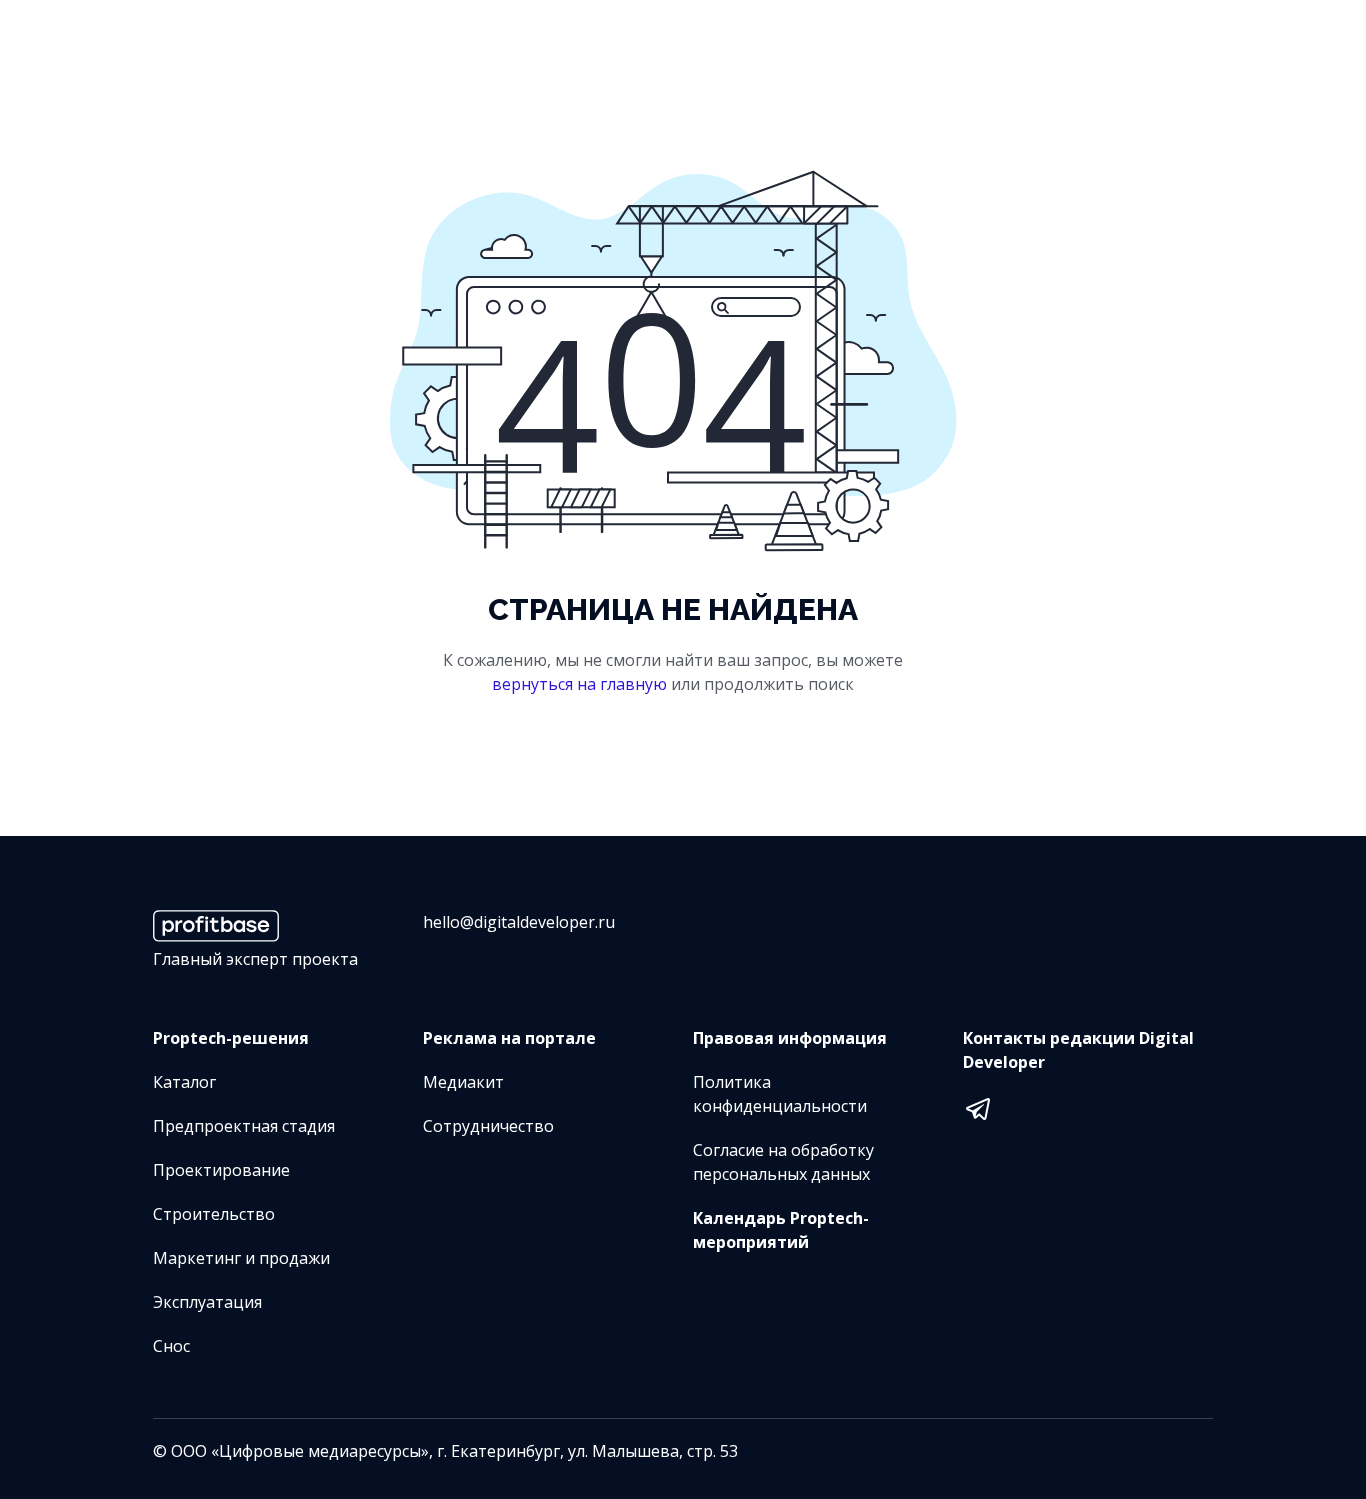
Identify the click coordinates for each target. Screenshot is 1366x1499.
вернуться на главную (579, 684)
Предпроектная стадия (244, 1126)
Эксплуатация (207, 1302)
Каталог (184, 1082)
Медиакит (463, 1082)
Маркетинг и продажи (241, 1258)
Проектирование (221, 1170)
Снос (171, 1346)
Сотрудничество (488, 1126)
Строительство (214, 1214)
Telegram (978, 1106)
